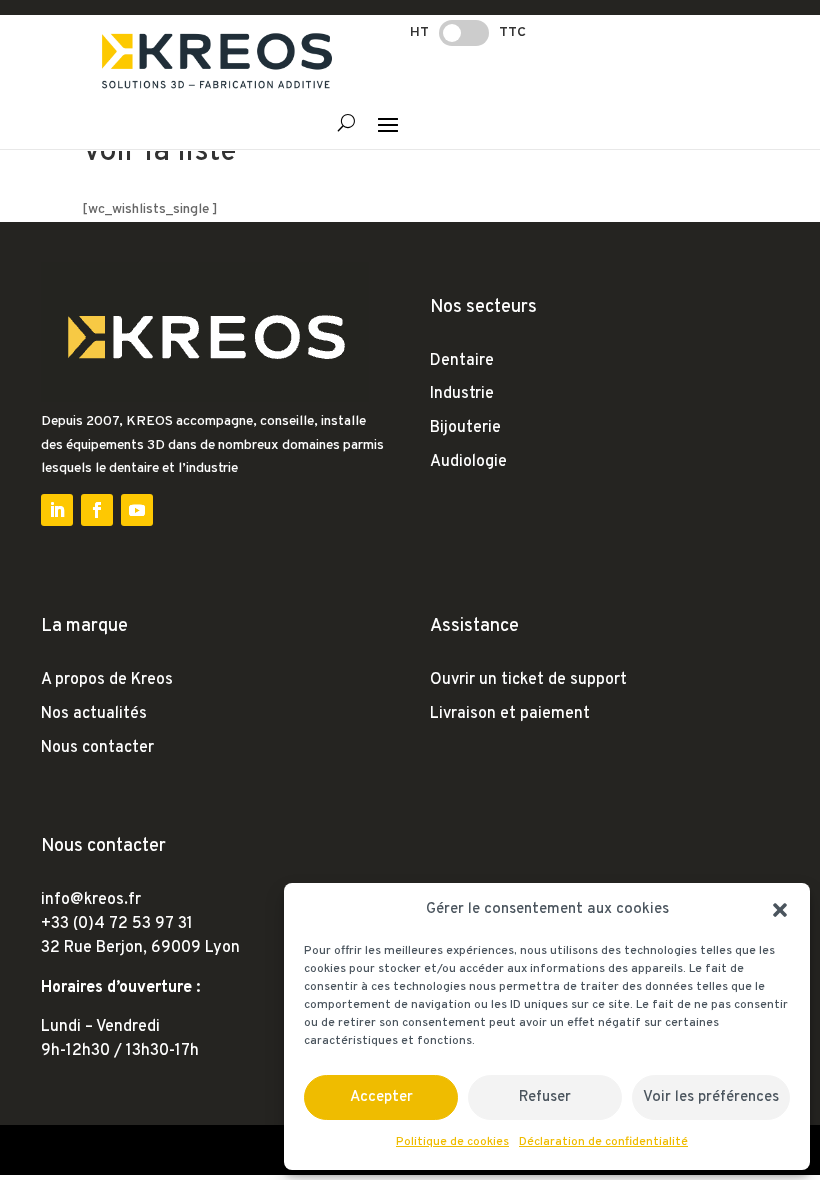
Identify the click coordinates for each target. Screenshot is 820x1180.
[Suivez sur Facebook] (97, 510)
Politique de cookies (452, 1142)
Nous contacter (97, 748)
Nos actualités (94, 714)
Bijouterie (465, 428)
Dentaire (462, 361)
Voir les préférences (711, 1097)
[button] (780, 910)
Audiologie (468, 462)
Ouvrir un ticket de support (528, 680)
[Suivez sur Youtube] (137, 510)
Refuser (545, 1097)
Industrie (462, 394)
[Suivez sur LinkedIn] (57, 510)
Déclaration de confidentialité (603, 1142)
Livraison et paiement (510, 714)
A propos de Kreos (107, 680)
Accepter (381, 1097)
